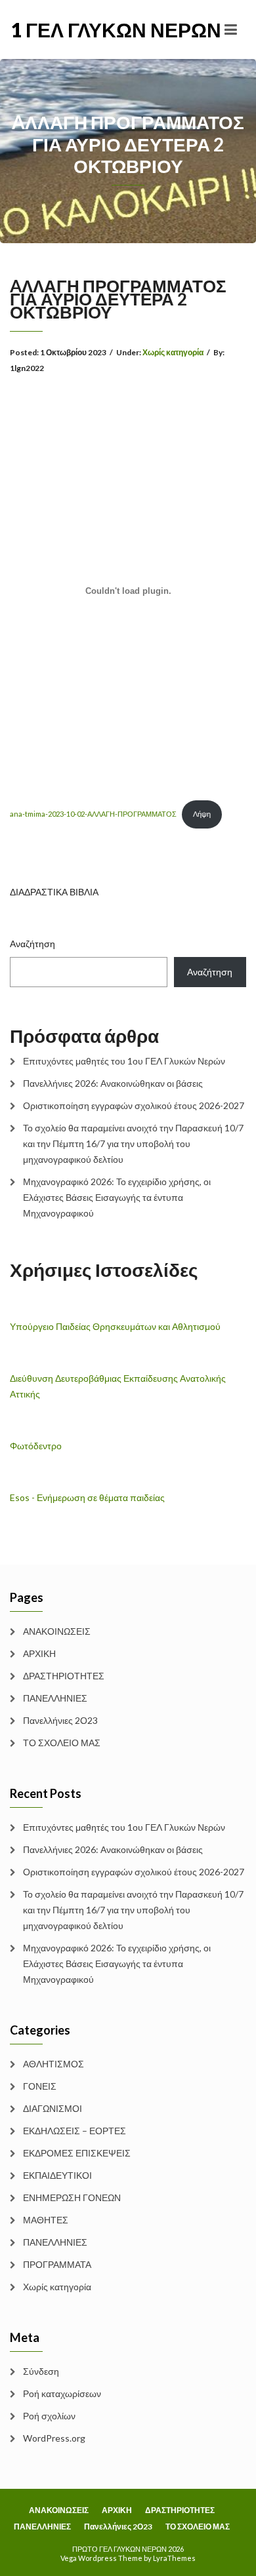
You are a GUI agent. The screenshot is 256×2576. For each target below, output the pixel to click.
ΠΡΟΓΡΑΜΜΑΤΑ (57, 2264)
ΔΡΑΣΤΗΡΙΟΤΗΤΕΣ (64, 1676)
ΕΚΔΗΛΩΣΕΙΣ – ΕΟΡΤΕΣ (75, 2131)
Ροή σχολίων (49, 2416)
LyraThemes (174, 2558)
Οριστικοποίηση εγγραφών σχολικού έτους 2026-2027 (134, 1105)
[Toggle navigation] (231, 29)
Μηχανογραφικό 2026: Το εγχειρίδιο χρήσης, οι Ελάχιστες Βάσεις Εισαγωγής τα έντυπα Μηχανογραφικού (117, 1197)
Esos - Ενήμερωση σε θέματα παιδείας (87, 1497)
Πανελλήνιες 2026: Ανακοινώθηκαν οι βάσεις (113, 1083)
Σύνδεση (41, 2371)
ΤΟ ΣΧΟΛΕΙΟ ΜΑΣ (62, 1743)
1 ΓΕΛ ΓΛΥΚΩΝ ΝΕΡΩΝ (69, 29)
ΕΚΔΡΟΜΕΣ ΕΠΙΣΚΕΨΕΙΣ (77, 2153)
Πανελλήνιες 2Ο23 (60, 1720)
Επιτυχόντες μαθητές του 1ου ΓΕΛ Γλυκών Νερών (124, 1061)
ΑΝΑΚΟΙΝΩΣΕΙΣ (57, 1631)
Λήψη (202, 814)
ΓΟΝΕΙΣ (40, 2086)
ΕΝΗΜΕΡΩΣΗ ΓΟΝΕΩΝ (72, 2197)
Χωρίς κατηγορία (173, 352)
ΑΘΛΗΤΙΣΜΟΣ (53, 2064)
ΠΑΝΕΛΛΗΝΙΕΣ (55, 1698)
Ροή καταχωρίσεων (62, 2393)
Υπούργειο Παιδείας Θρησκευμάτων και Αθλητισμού (115, 1326)
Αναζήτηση (32, 944)
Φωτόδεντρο (36, 1446)
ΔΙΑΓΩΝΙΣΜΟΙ (53, 2108)
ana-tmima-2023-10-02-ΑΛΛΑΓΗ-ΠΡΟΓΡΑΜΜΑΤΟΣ (93, 814)
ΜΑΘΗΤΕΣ (46, 2220)
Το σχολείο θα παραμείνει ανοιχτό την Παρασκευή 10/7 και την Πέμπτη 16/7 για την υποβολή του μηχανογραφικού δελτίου (133, 1143)
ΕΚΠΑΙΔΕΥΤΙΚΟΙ (57, 2175)
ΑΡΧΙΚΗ (39, 1653)
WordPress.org (54, 2438)
